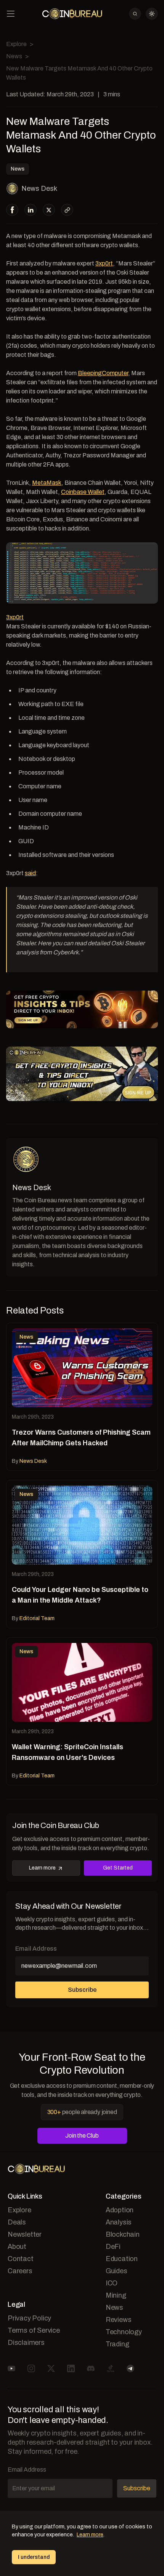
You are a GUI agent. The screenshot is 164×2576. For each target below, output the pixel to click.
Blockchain (123, 2234)
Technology (124, 2332)
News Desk (39, 189)
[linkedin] (31, 210)
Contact (21, 2259)
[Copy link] (67, 210)
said (30, 873)
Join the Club (82, 2136)
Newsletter (25, 2234)
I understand (34, 2557)
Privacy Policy (29, 2318)
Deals (17, 2222)
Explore (16, 44)
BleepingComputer (103, 373)
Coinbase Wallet (83, 492)
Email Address (36, 1949)
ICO (112, 2283)
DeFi (113, 2247)
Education (122, 2259)
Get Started (118, 1868)
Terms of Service (34, 2330)
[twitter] (49, 210)
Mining (116, 2295)
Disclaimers (26, 2343)
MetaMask (47, 483)
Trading (117, 2344)
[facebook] (12, 210)
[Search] (135, 14)
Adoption (120, 2210)
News (14, 56)
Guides (117, 2271)
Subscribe (82, 1990)
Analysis (119, 2222)
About (17, 2247)
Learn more (42, 1868)
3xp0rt (104, 263)
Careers (20, 2271)
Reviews (119, 2320)
